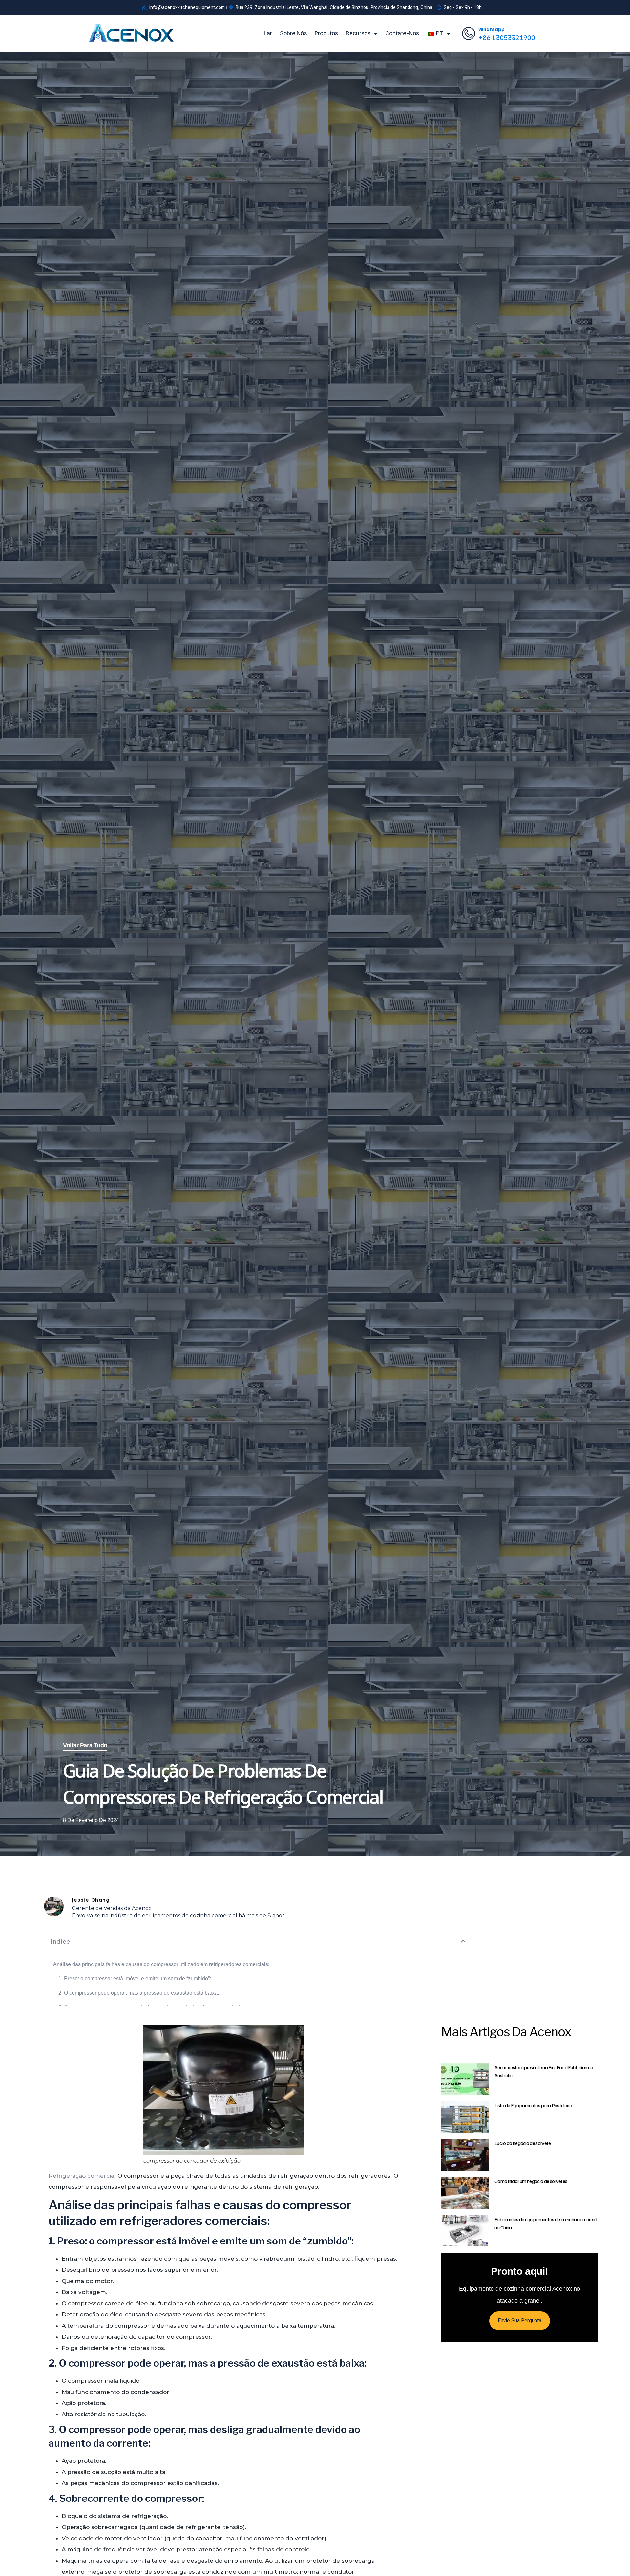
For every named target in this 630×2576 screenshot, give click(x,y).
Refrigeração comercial (82, 2176)
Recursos (358, 33)
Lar (268, 33)
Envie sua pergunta (520, 2320)
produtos (326, 33)
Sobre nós (293, 33)
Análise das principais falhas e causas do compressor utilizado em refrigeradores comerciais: (161, 1964)
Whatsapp (492, 29)
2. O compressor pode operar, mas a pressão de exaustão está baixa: (139, 1993)
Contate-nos (402, 33)
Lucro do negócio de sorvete (523, 2143)
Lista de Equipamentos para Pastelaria (533, 2105)
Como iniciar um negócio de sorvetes (531, 2181)
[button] (463, 1941)
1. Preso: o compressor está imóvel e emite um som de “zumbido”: (135, 1978)
